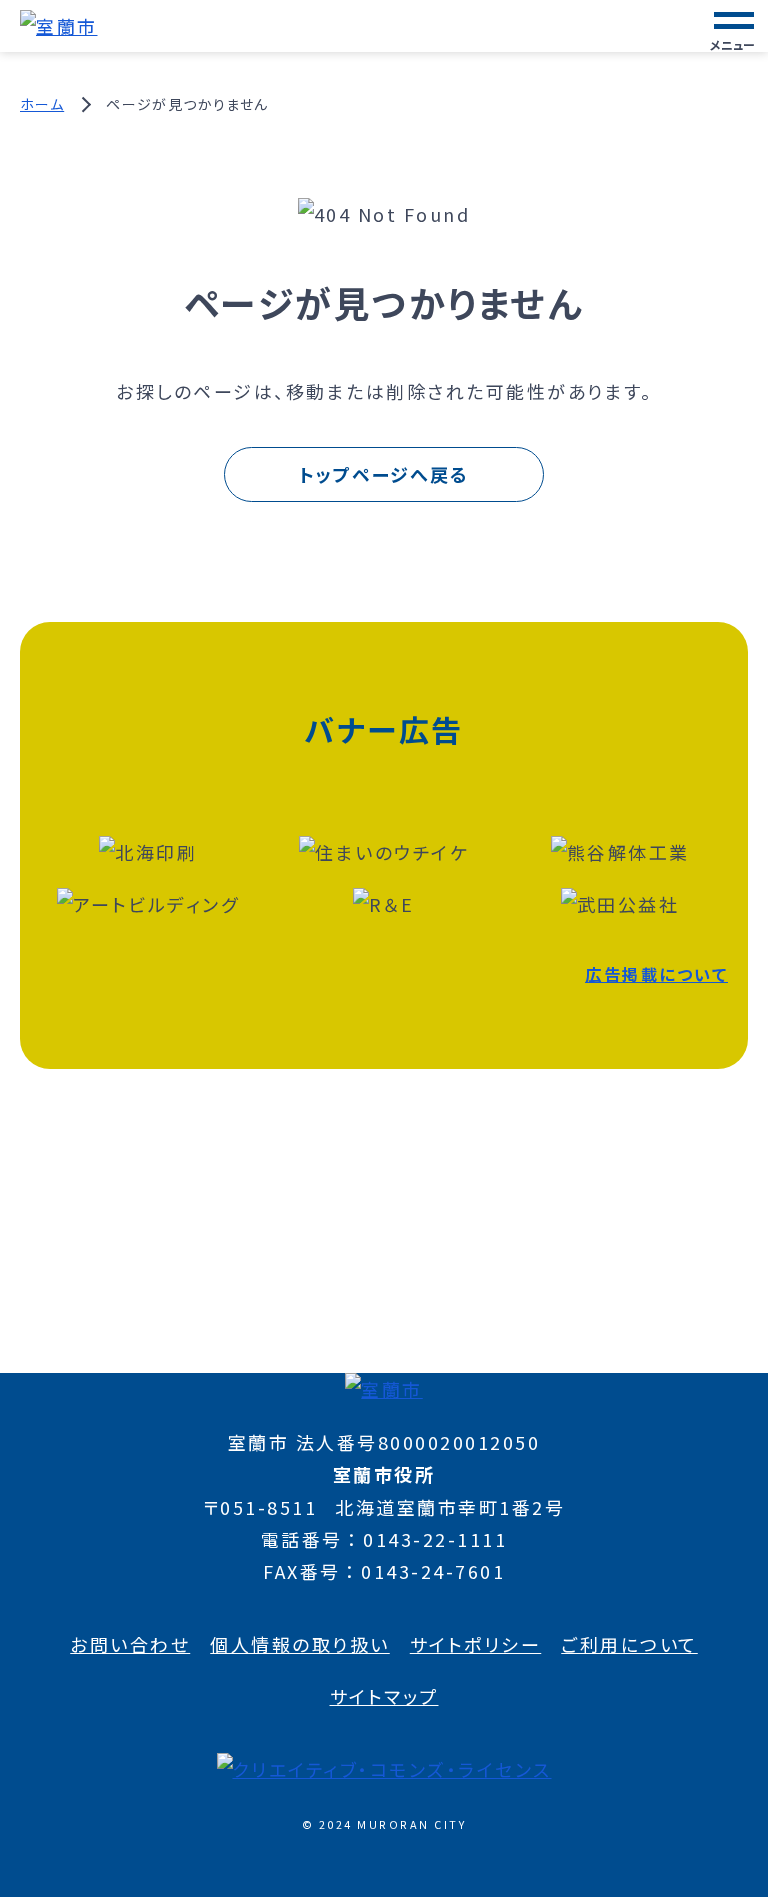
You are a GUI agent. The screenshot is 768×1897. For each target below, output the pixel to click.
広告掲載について (656, 974)
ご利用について (629, 1644)
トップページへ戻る (383, 474)
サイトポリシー (476, 1644)
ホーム (42, 104)
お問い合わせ (130, 1644)
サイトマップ (384, 1696)
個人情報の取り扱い (300, 1644)
